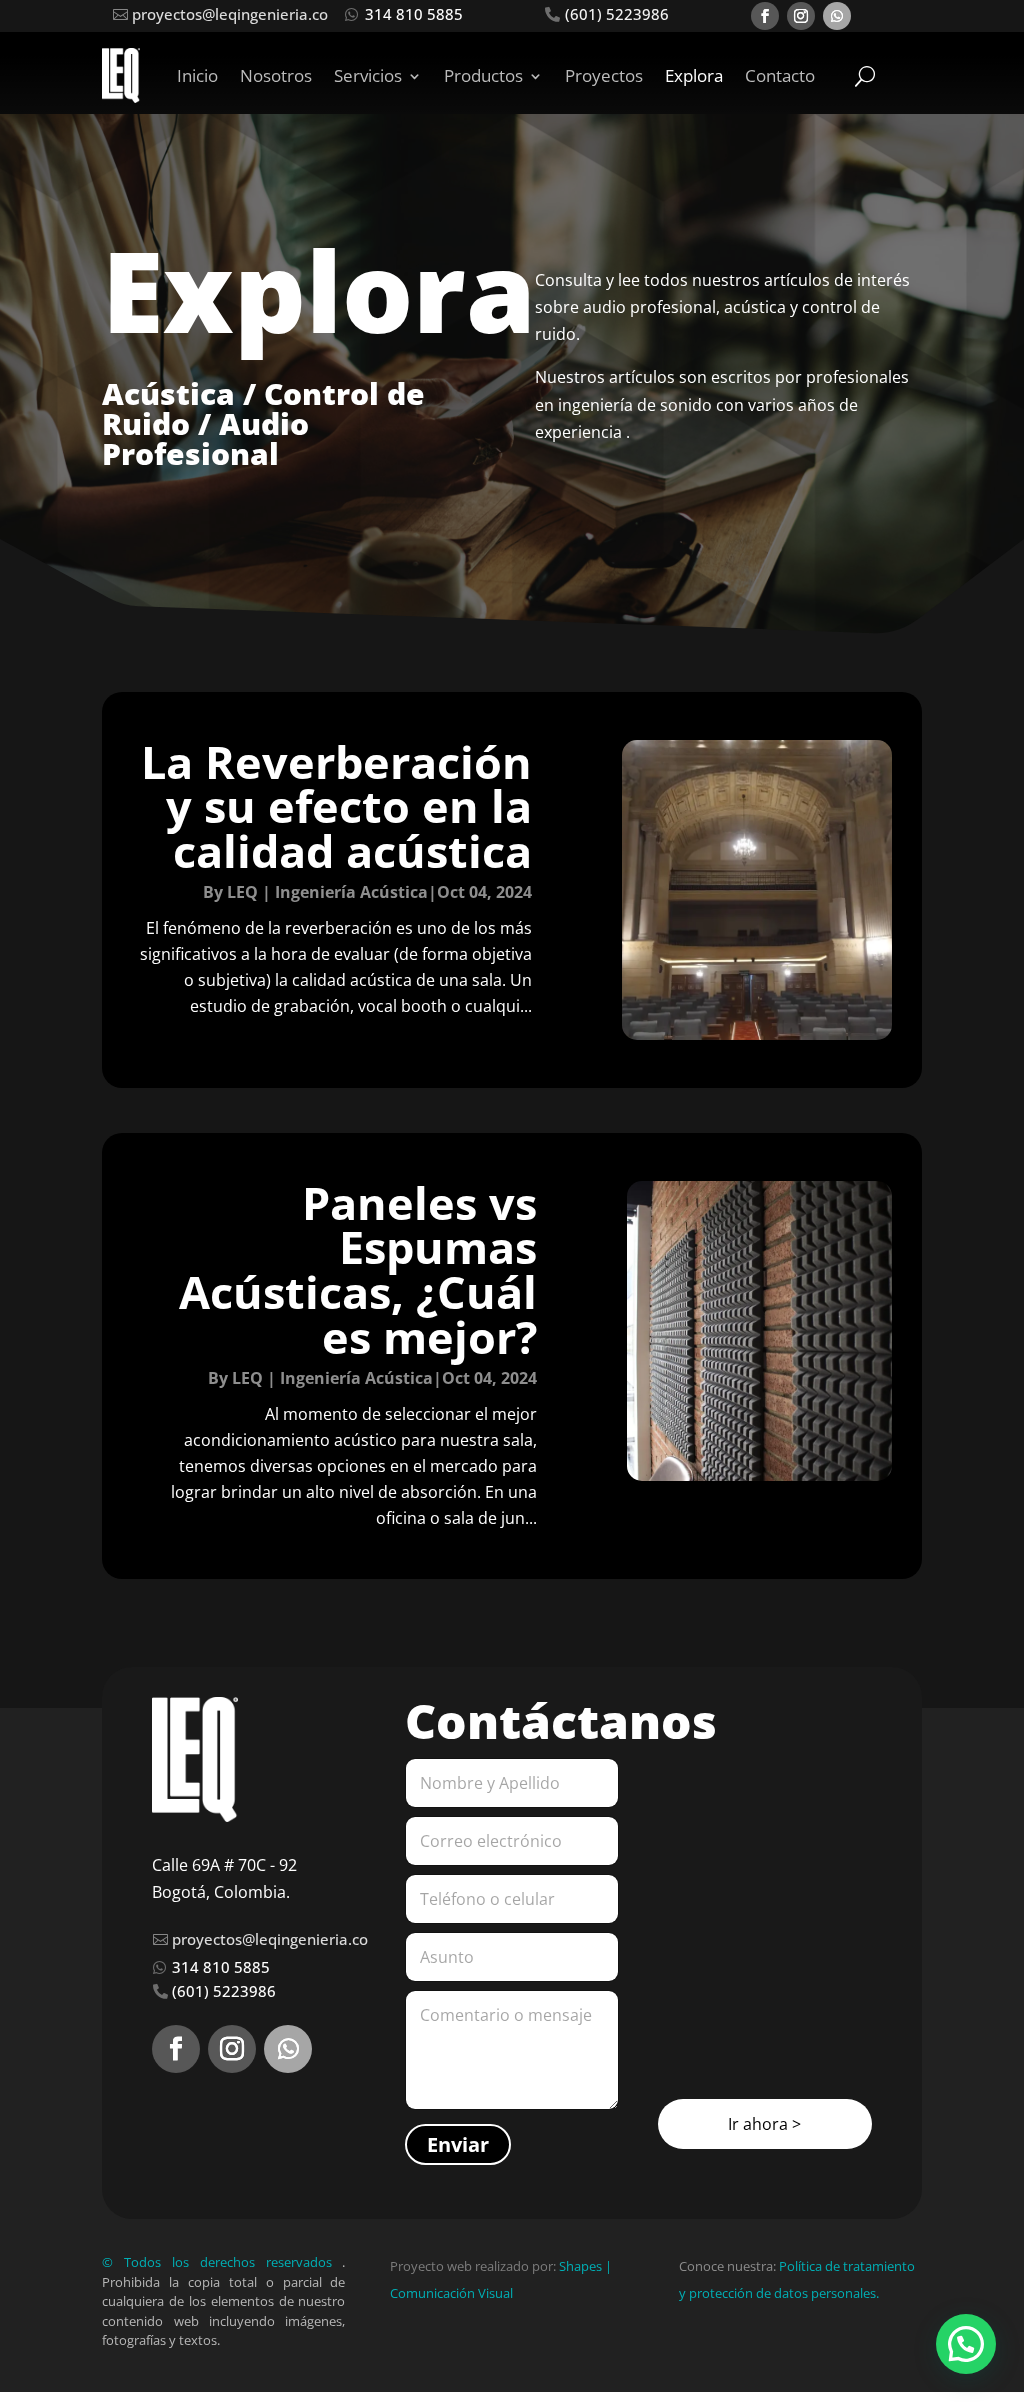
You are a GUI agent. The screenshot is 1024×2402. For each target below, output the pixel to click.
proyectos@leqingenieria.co (230, 14)
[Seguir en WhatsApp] (837, 16)
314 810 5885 (414, 14)
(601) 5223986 (617, 14)
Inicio (197, 75)
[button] (966, 2344)
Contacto (780, 75)
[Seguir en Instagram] (801, 16)
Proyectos (604, 75)
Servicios (368, 75)
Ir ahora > (764, 2124)
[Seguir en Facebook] (765, 16)
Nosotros (276, 75)
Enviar (458, 2144)
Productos (483, 75)
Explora (694, 75)
